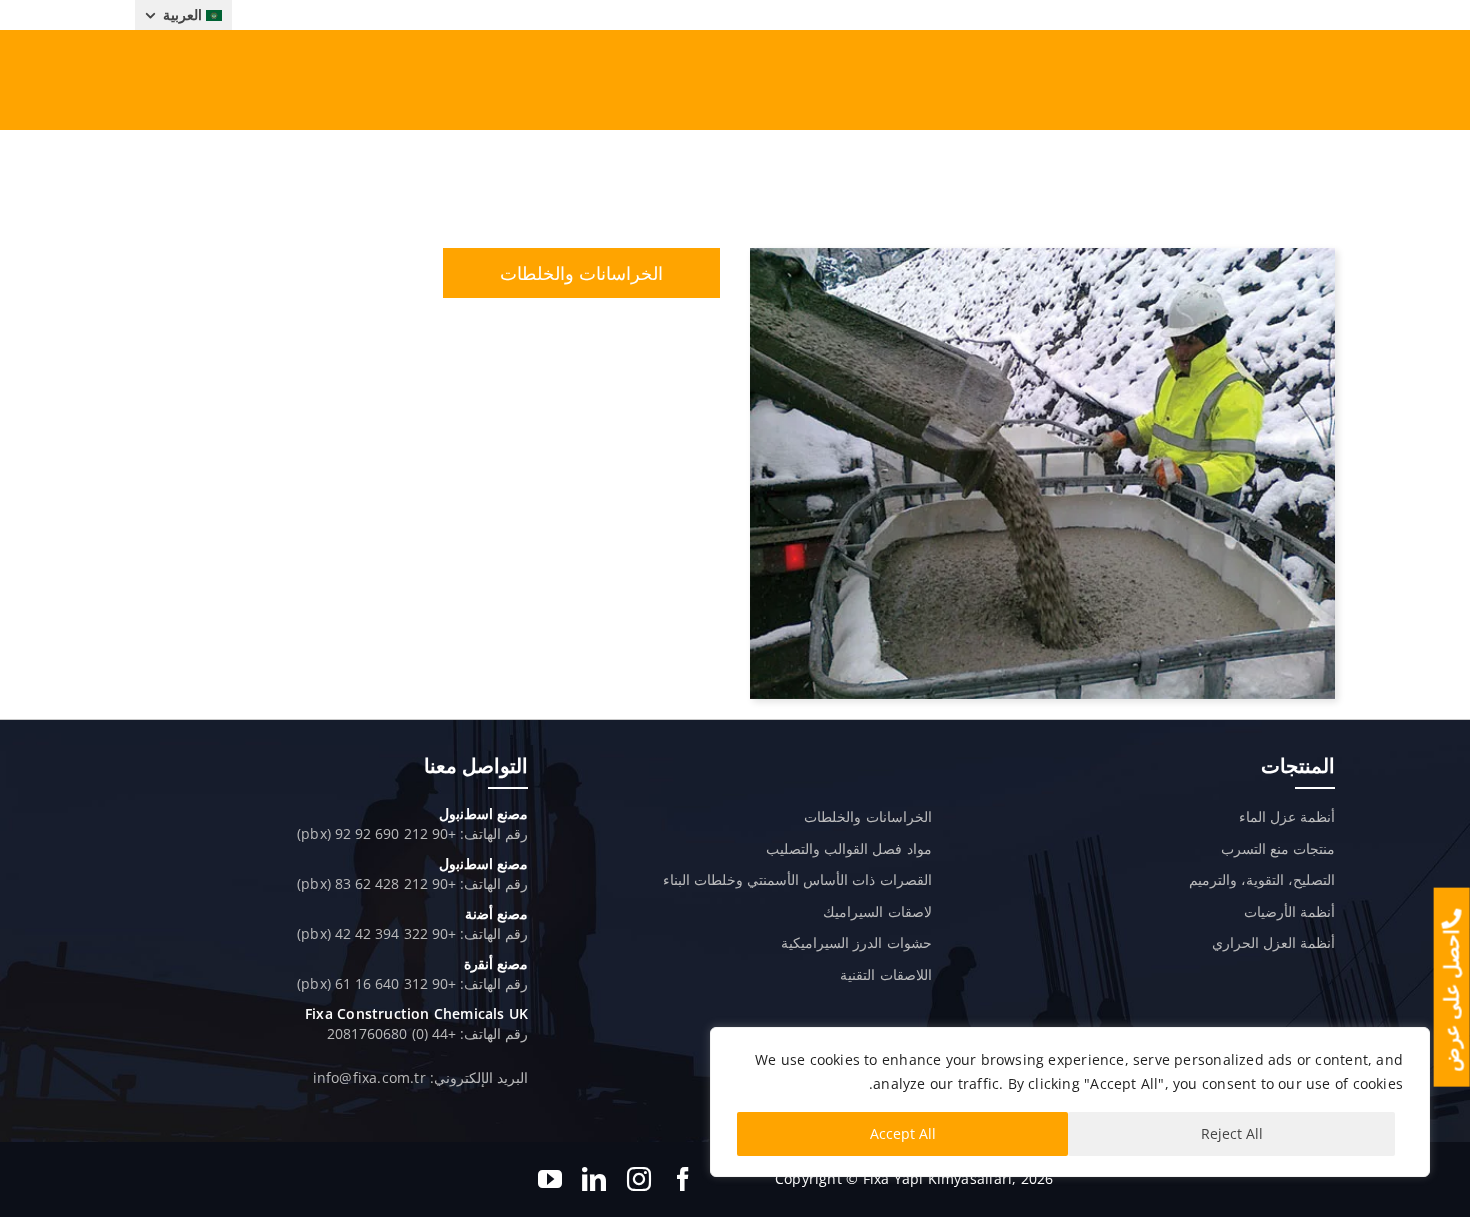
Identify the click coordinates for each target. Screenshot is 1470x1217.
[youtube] (550, 1179)
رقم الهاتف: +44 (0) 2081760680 (427, 1033)
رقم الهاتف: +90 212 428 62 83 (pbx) (412, 883)
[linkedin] (594, 1179)
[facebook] (683, 1179)
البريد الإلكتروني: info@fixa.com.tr (421, 1077)
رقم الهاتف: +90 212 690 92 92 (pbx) (412, 833)
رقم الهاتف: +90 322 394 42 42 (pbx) (412, 933)
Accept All (903, 1133)
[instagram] (639, 1179)
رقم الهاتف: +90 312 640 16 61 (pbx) (412, 983)
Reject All (1232, 1133)
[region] (1070, 1102)
